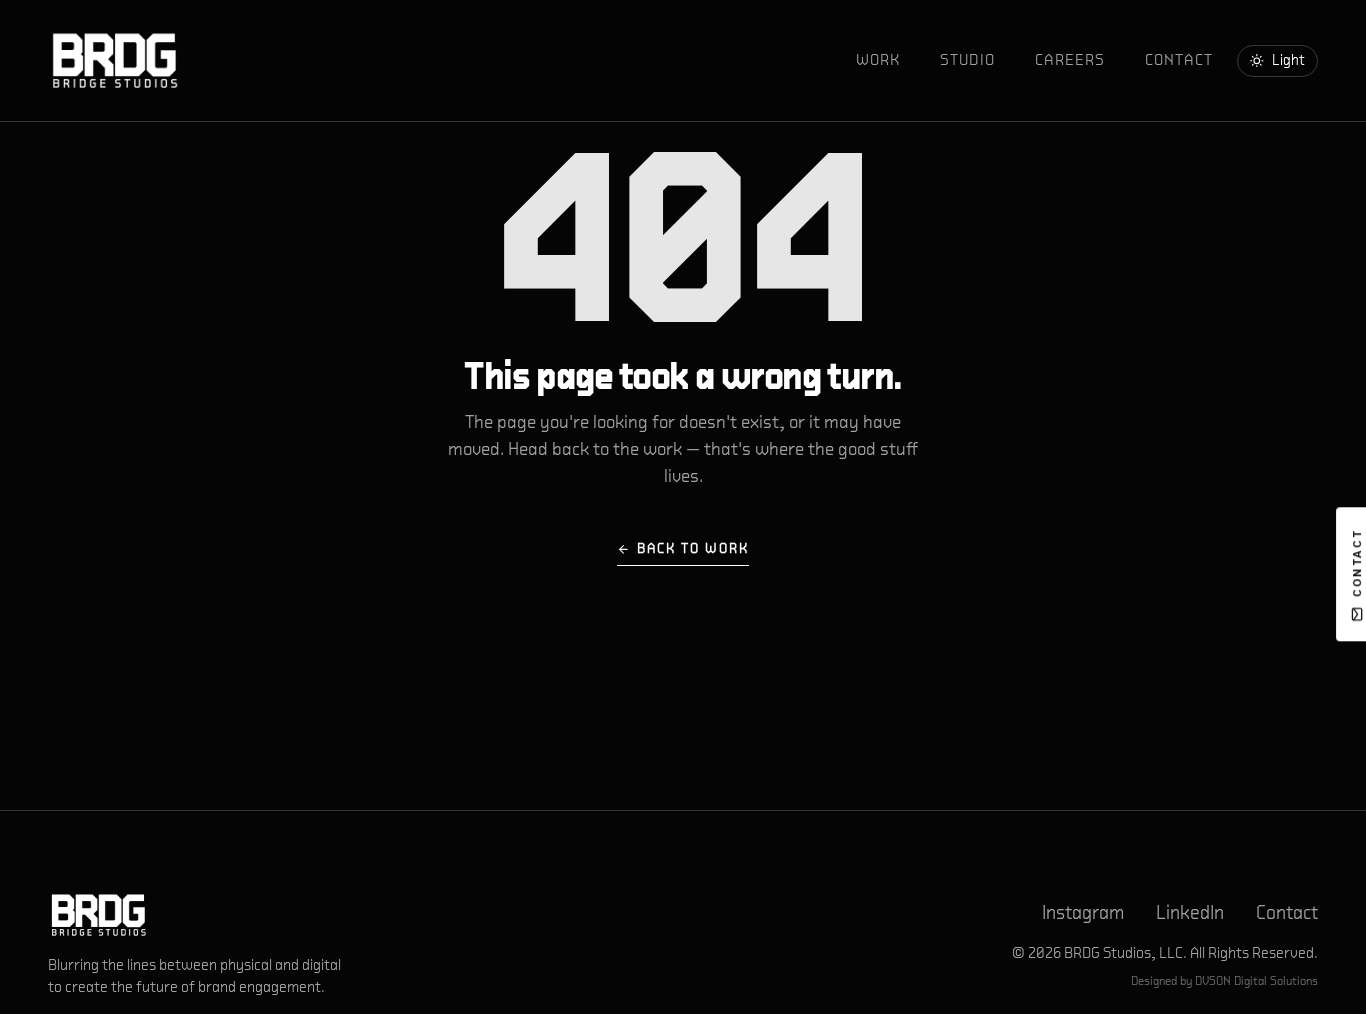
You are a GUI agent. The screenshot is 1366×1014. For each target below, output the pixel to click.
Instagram (1083, 912)
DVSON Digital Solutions (1256, 981)
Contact (1179, 60)
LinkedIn (1190, 912)
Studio (967, 60)
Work (878, 60)
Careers (1070, 60)
